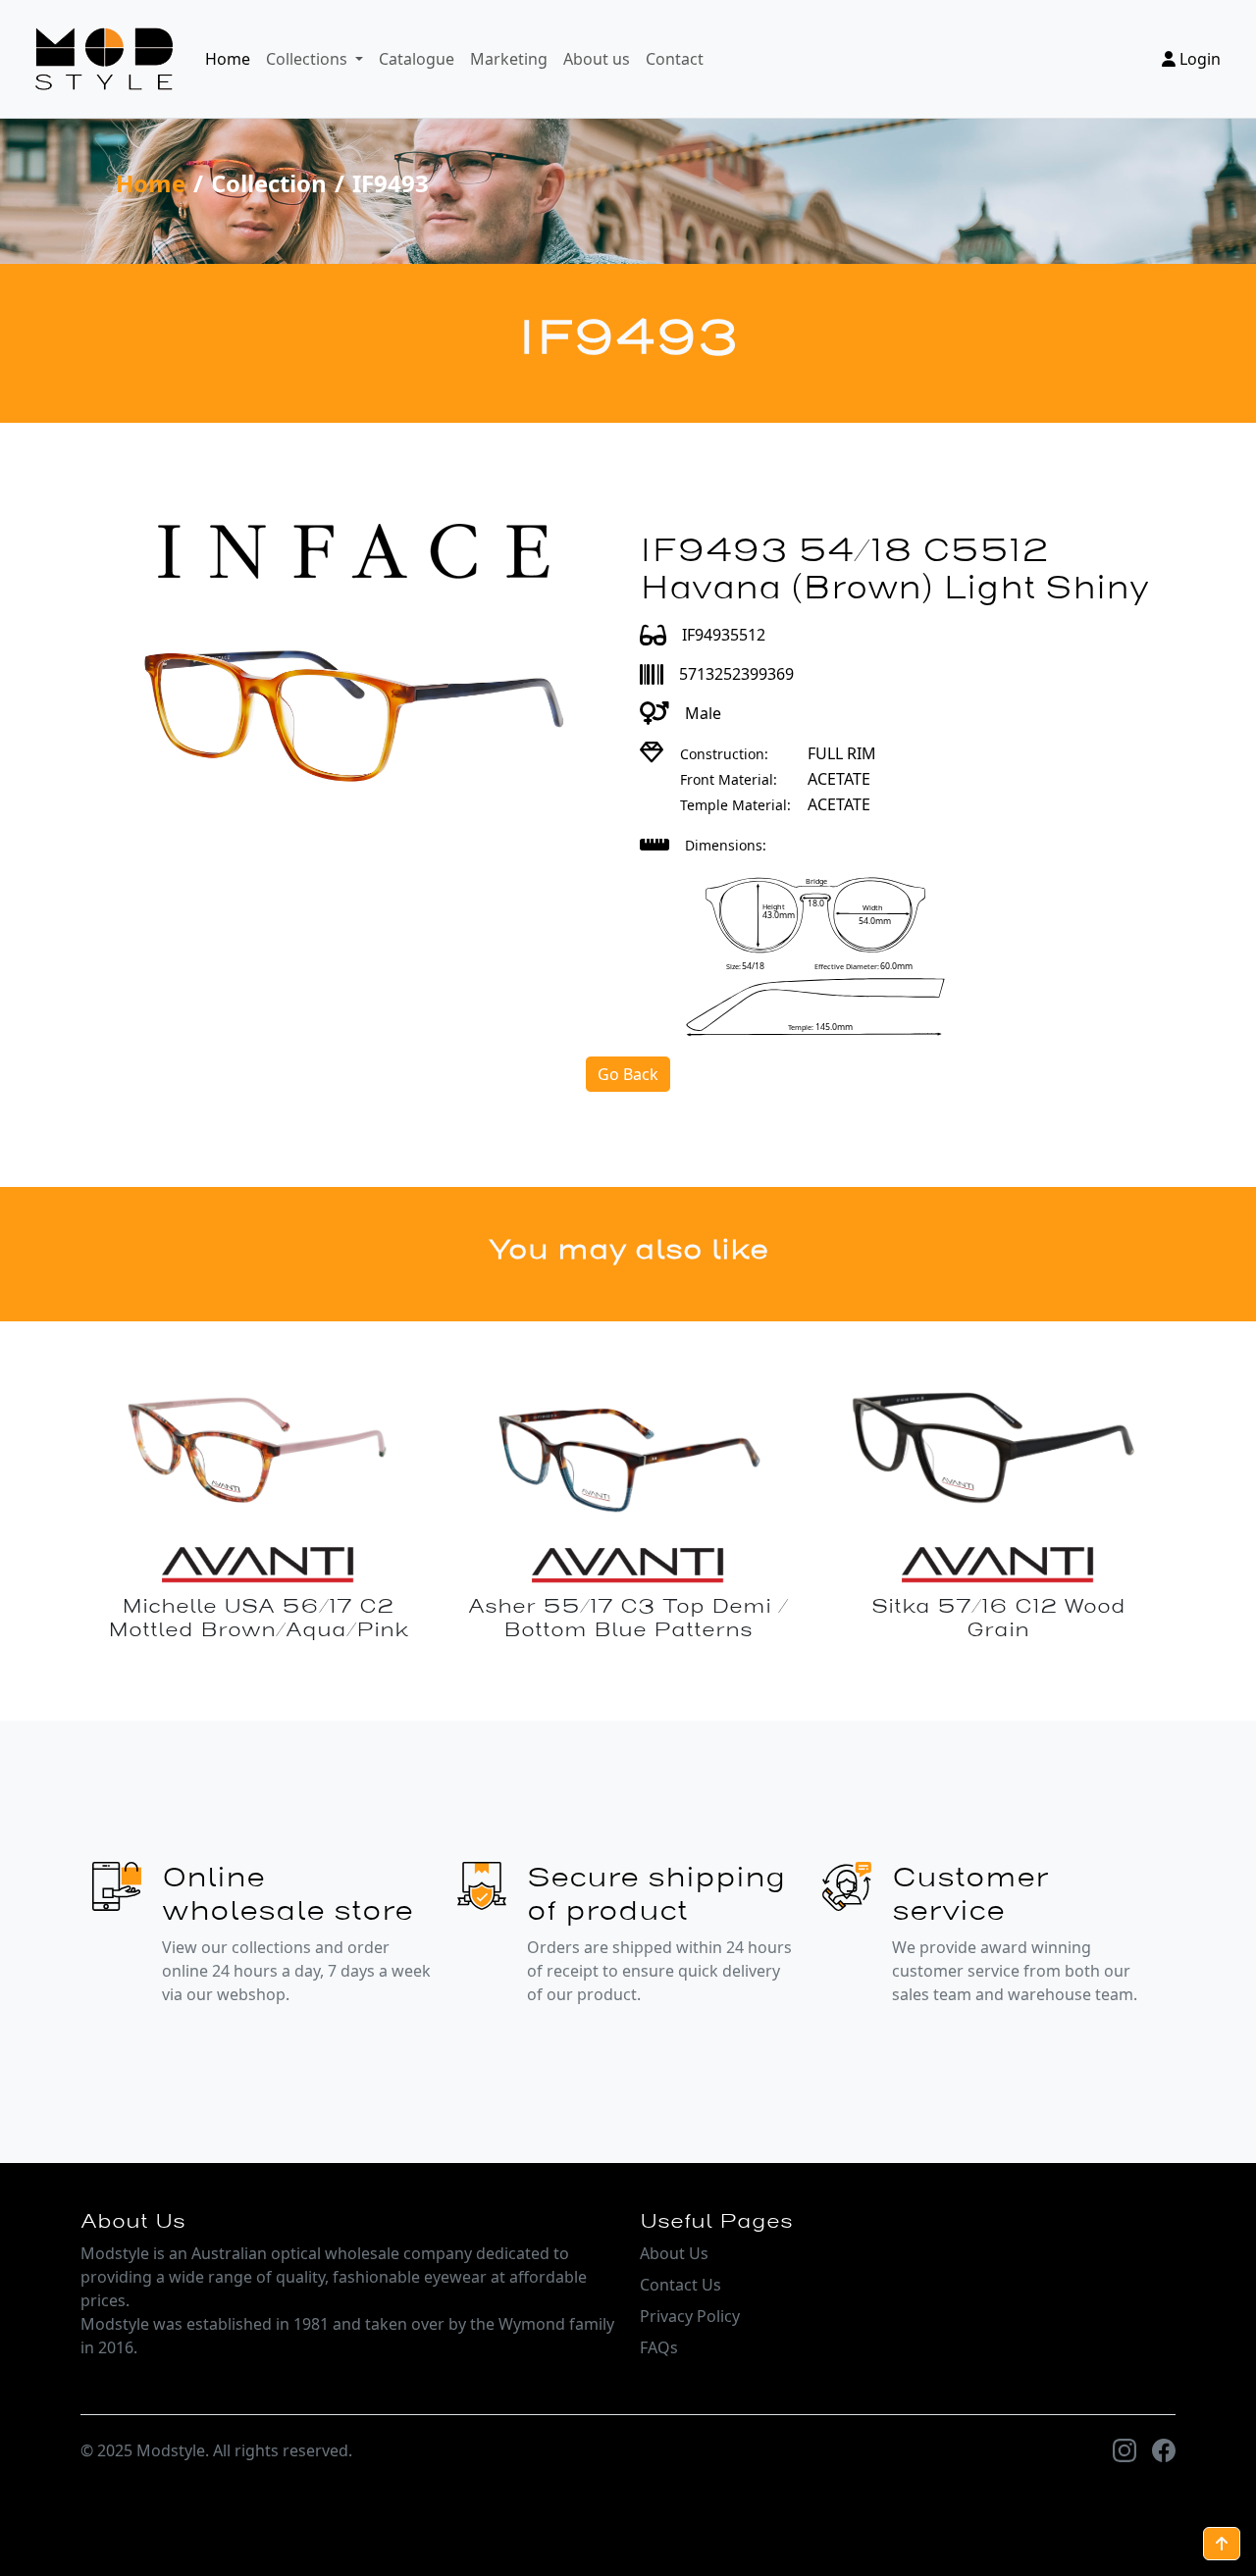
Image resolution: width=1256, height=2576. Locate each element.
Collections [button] (309, 59)
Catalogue (417, 59)
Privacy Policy (690, 2316)
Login (1198, 59)
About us (597, 59)
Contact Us (680, 2285)
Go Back (628, 1074)
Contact (675, 59)
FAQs (659, 2347)
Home (228, 59)
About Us (674, 2253)
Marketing (509, 59)
